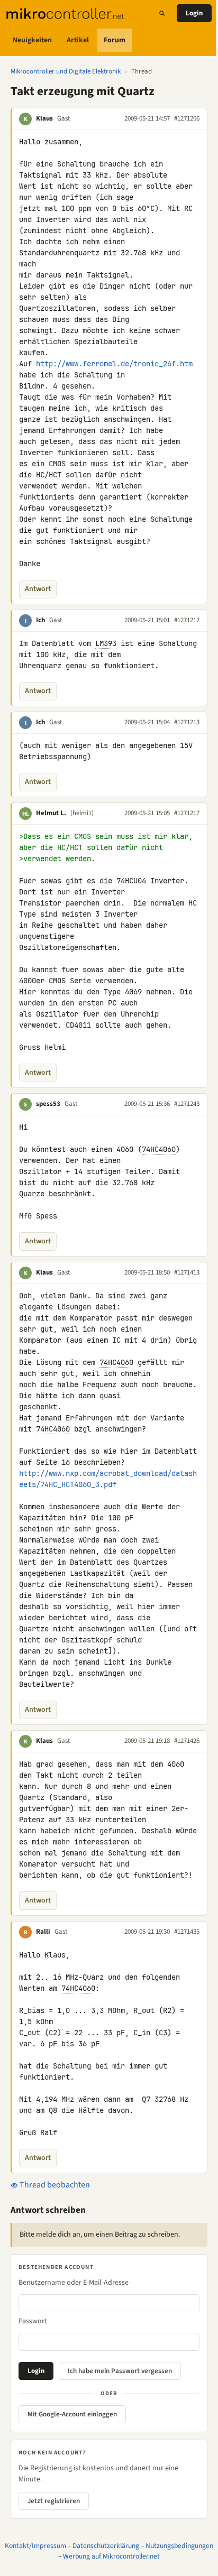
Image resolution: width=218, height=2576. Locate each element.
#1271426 (187, 1741)
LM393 (106, 643)
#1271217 (187, 813)
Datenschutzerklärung (106, 2546)
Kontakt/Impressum (35, 2546)
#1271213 (187, 722)
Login (194, 13)
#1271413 (187, 1272)
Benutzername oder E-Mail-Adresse (74, 2283)
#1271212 (187, 620)
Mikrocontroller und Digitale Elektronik (66, 71)
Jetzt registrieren (54, 2501)
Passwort (33, 2321)
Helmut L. (51, 813)
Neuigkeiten (32, 40)
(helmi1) (82, 813)
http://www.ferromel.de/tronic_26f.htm (114, 364)
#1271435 (187, 1932)
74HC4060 (159, 1149)
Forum (115, 40)
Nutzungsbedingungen (179, 2546)
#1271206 (187, 118)
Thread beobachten (54, 2185)
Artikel (78, 40)
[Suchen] (162, 13)
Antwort (38, 589)
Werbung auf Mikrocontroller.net (111, 2556)
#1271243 (187, 1104)
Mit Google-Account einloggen (72, 2414)
